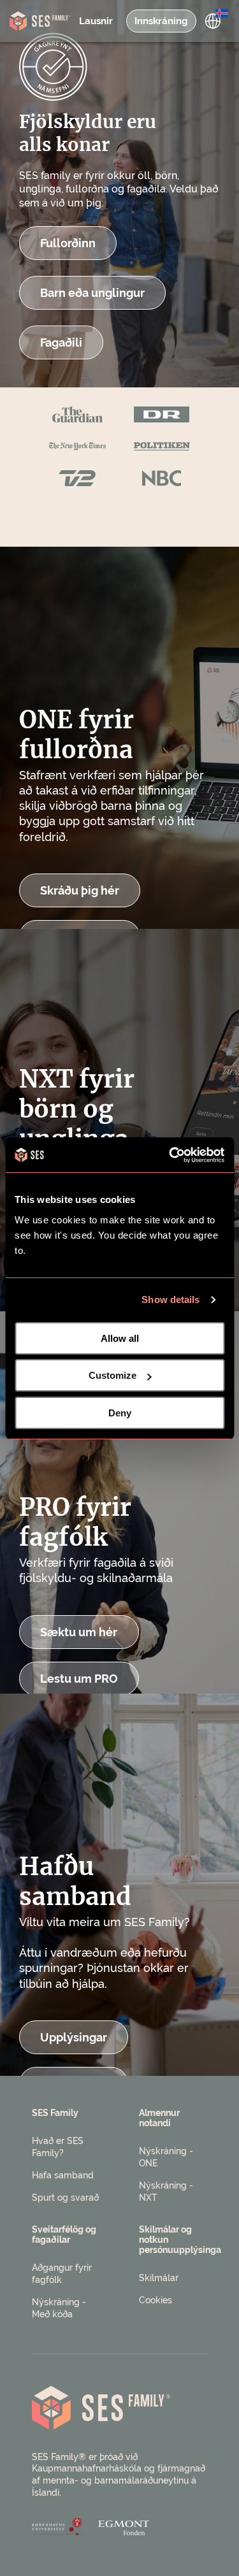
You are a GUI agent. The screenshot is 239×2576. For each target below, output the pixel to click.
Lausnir (96, 21)
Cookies (156, 2300)
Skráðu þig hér (80, 890)
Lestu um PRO (79, 1679)
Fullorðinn (68, 243)
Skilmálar (159, 2278)
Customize (112, 1375)
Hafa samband (63, 2175)
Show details (170, 1299)
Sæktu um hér (79, 1632)
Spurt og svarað (65, 2198)
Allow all (120, 1338)
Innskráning (161, 21)
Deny (120, 1413)
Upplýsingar (74, 2037)
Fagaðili (61, 342)
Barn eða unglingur (92, 293)
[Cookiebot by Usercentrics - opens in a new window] (170, 1155)
